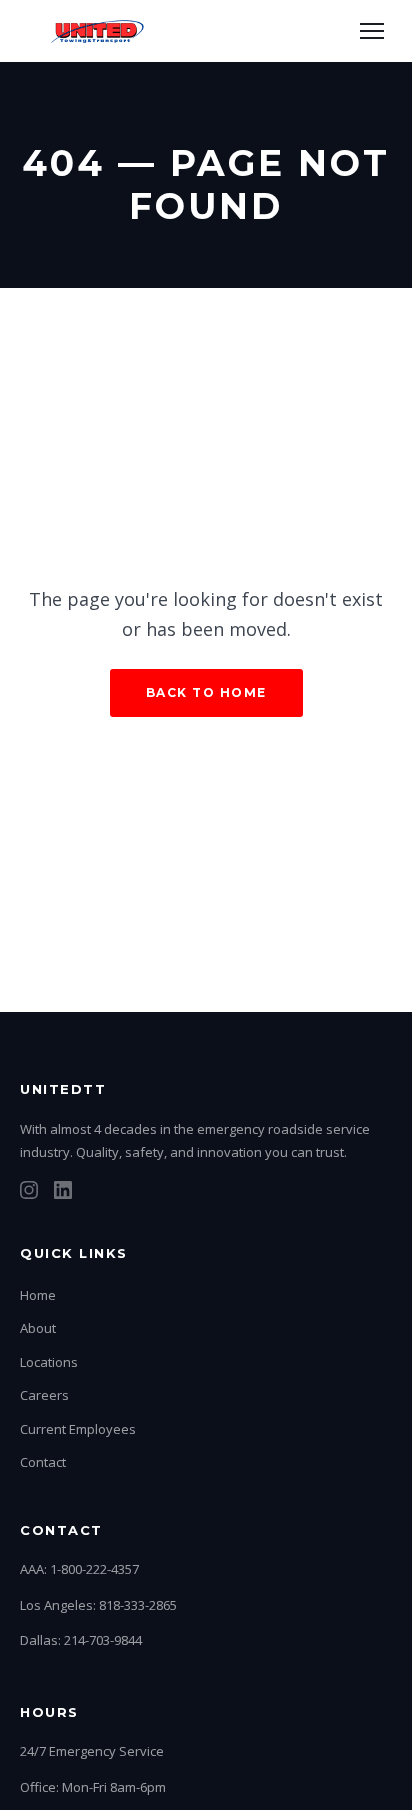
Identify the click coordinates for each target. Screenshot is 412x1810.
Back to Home (206, 692)
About (38, 1328)
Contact (43, 1462)
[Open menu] (372, 31)
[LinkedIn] (63, 1194)
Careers (44, 1395)
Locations (49, 1362)
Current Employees (78, 1429)
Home (38, 1295)
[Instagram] (29, 1194)
